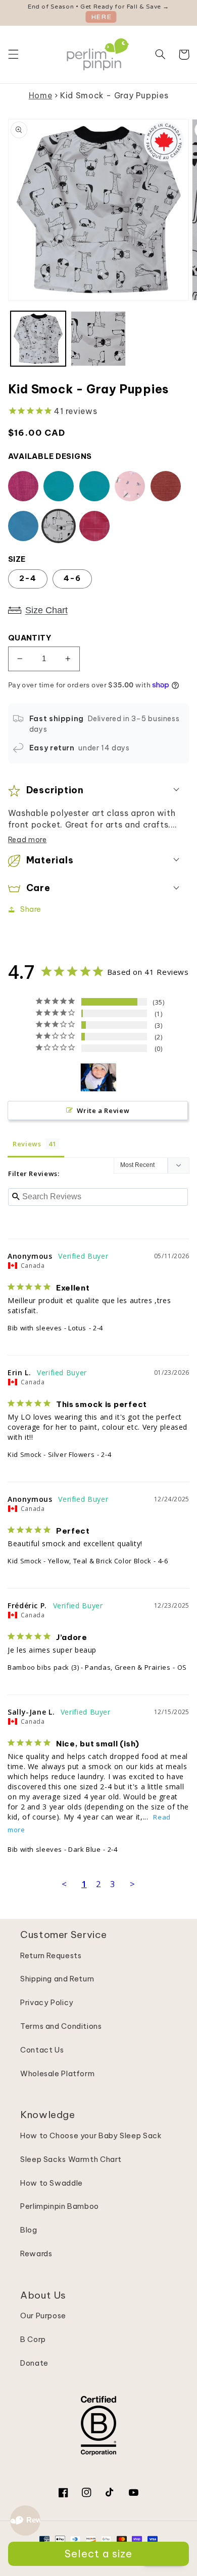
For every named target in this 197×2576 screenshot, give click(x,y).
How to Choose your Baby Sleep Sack (91, 2135)
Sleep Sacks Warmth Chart (71, 2159)
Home (41, 95)
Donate (34, 2363)
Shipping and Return (57, 1979)
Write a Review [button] (103, 1110)
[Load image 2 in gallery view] (98, 339)
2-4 (28, 578)
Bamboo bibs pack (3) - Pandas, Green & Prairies (89, 1667)
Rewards (36, 2253)
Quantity (30, 638)
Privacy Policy (47, 2002)
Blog (29, 2230)
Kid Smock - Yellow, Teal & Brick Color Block (80, 1561)
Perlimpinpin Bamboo (60, 2206)
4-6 (72, 578)
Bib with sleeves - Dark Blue (54, 1849)
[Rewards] (25, 2521)
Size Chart (46, 610)
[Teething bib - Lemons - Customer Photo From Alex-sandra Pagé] (98, 1077)
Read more (28, 840)
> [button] (133, 1884)
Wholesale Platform (57, 2073)
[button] (13, 54)
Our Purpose (43, 2316)
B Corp (33, 2339)
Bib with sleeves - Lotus (47, 1328)
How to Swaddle (52, 2183)
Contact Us (42, 2050)
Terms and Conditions (61, 2026)
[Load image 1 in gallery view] (38, 339)
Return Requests (51, 1955)
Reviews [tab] (27, 1144)
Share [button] (31, 909)
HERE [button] (101, 17)
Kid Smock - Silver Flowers (51, 1454)
